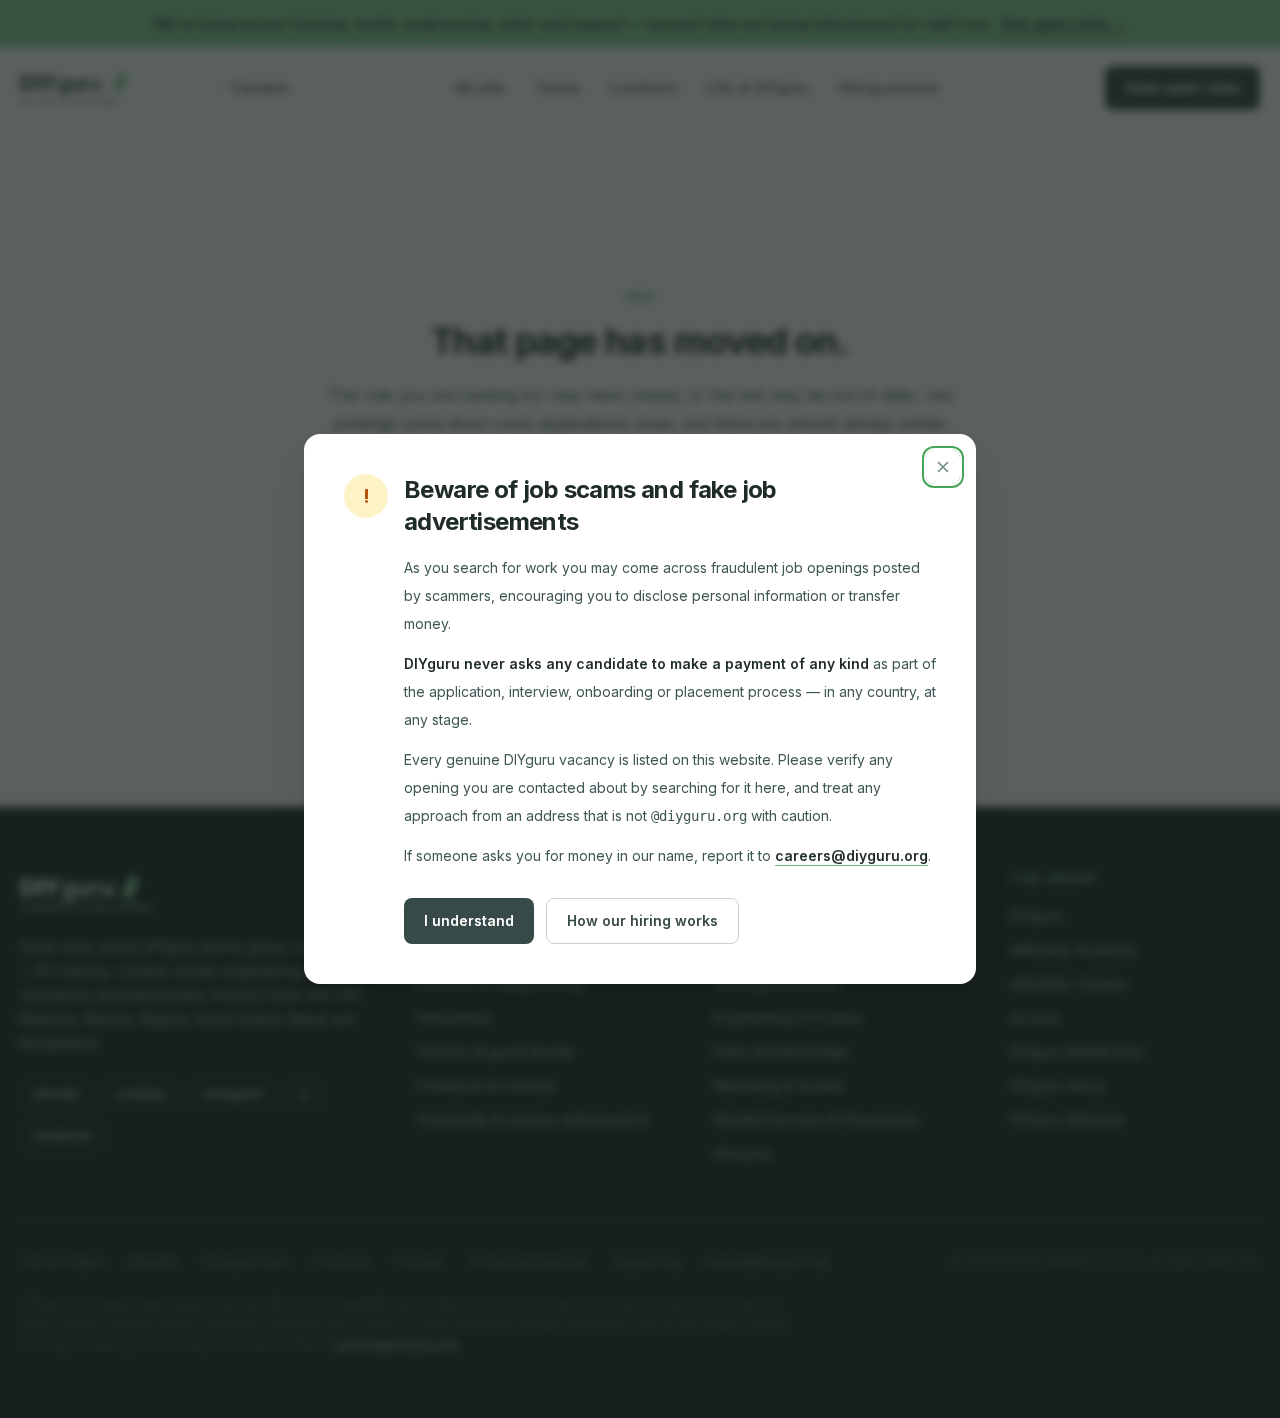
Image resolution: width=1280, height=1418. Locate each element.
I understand (469, 920)
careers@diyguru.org (851, 855)
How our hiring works (642, 920)
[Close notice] (943, 467)
